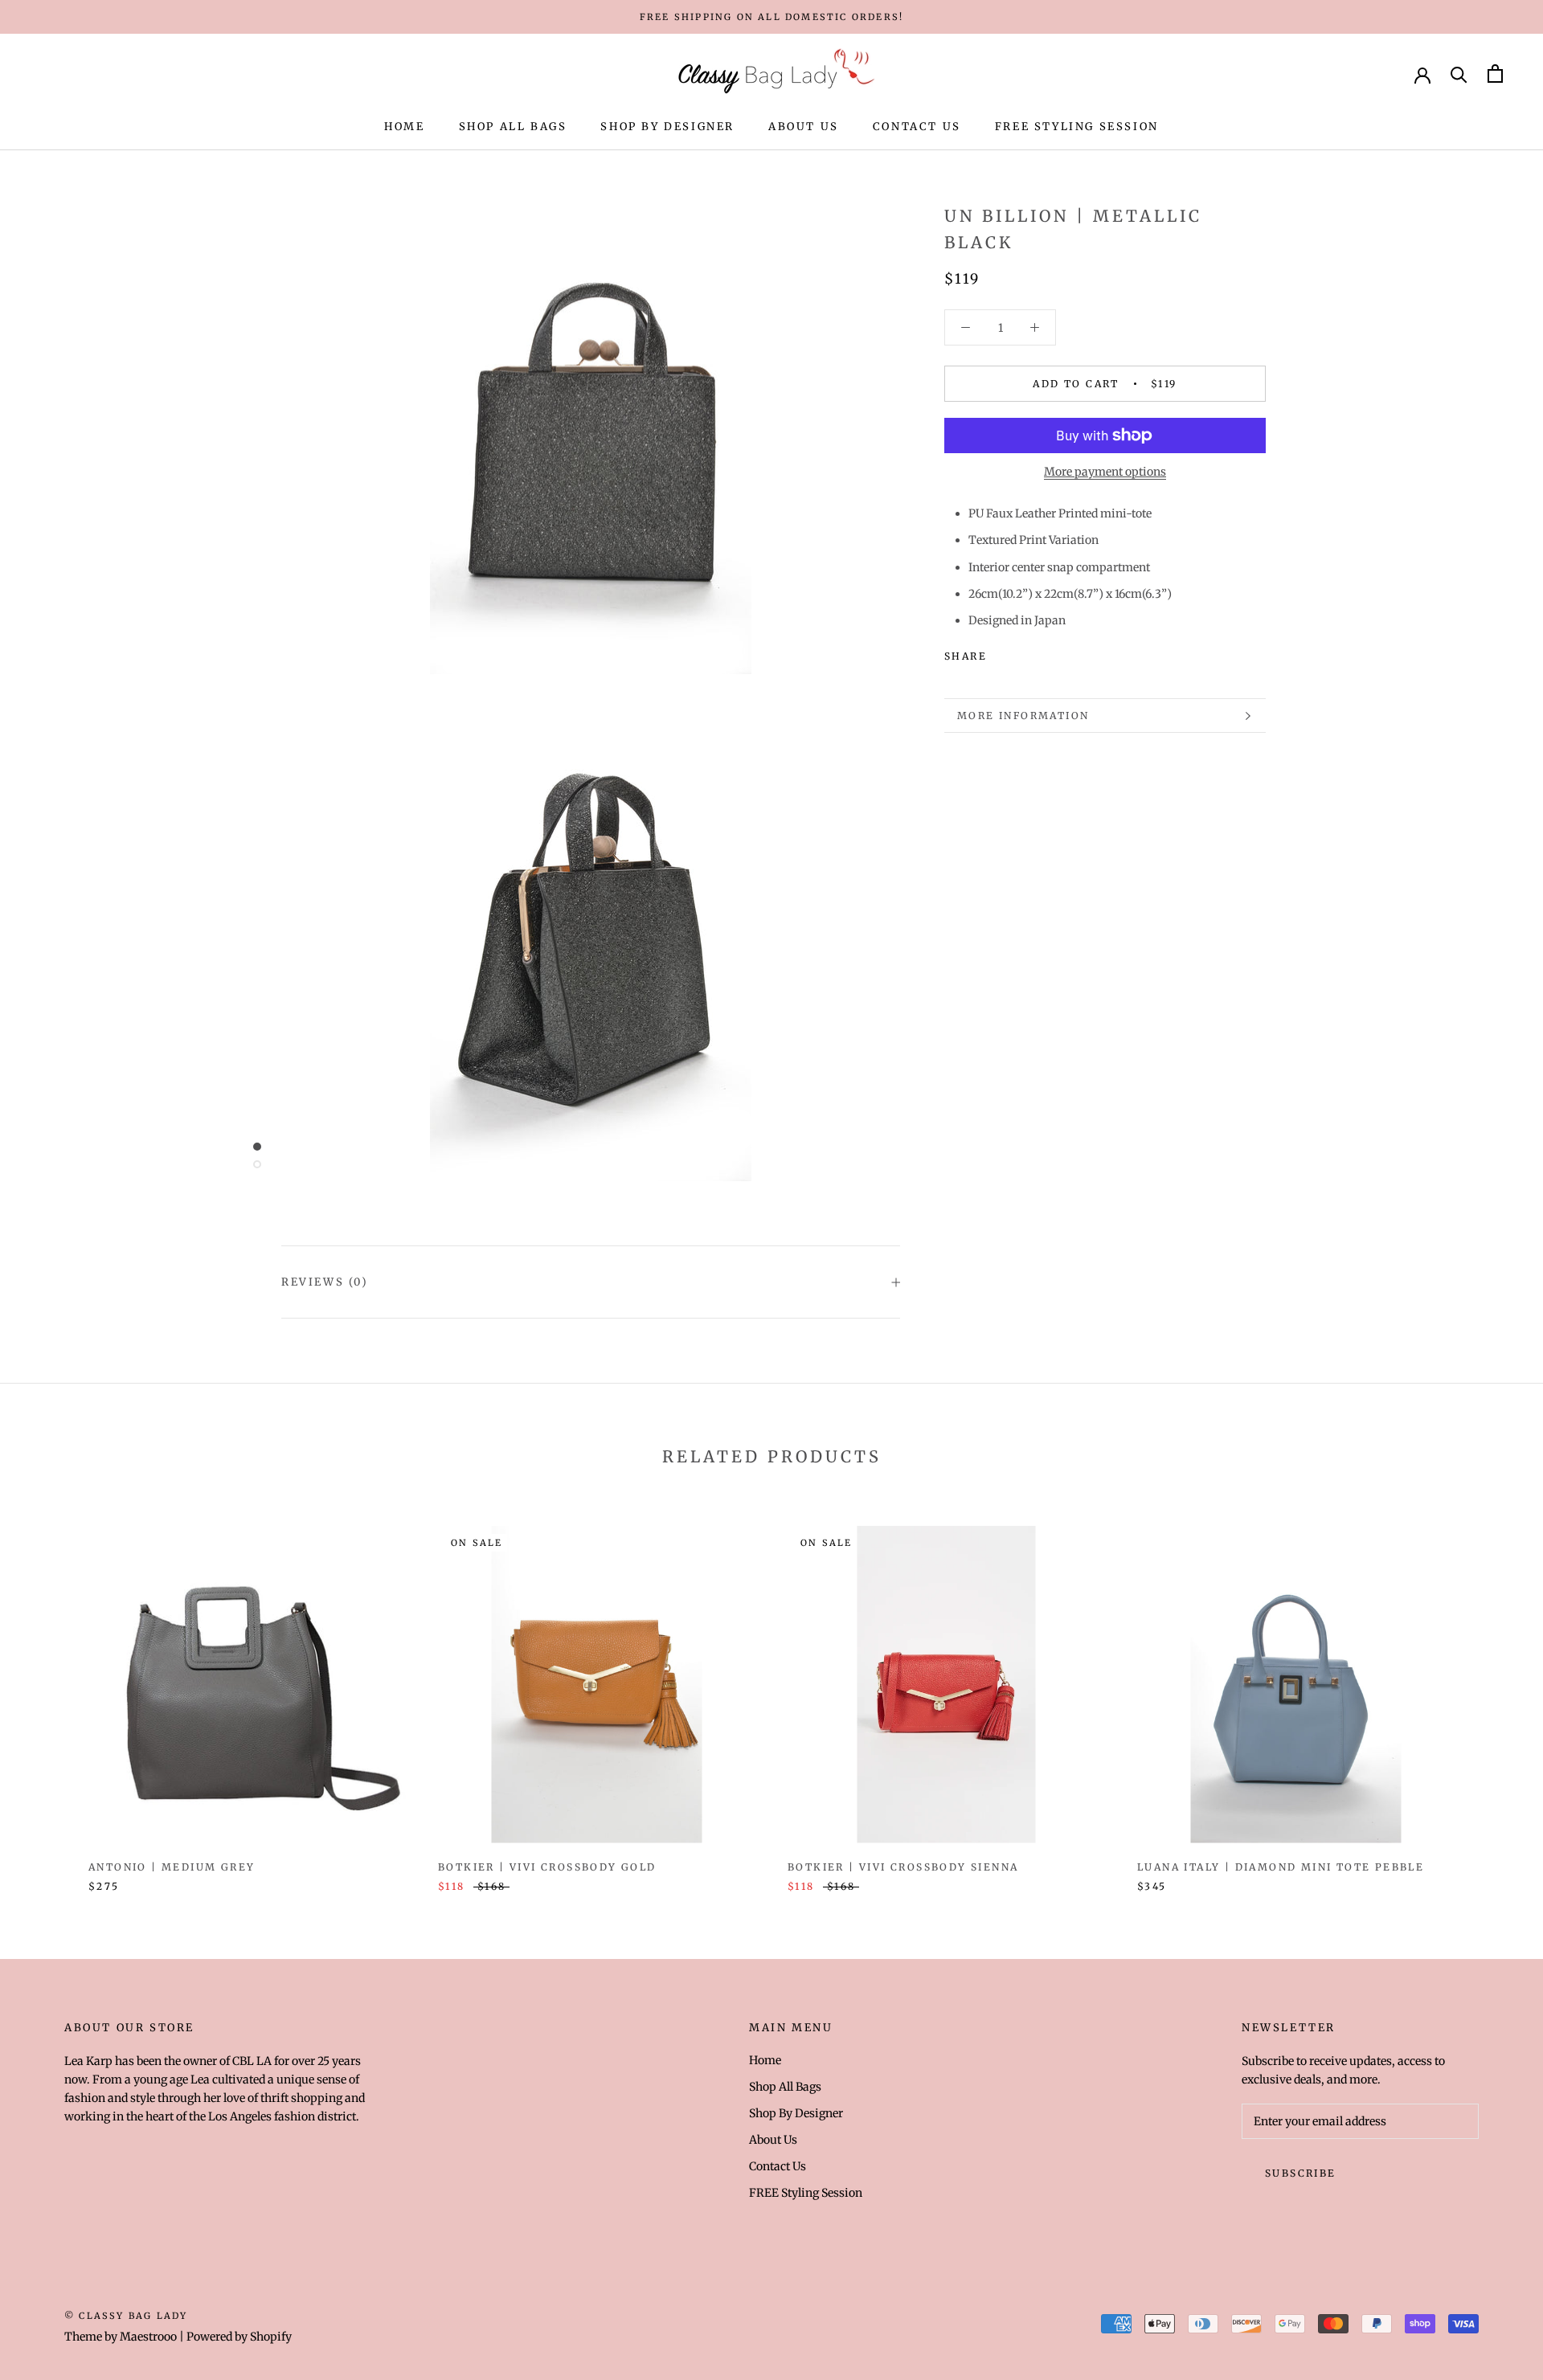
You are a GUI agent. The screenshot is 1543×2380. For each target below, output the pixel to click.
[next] (1493, 1692)
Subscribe (1301, 2173)
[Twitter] (1023, 652)
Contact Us (917, 127)
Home (404, 127)
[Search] (1459, 74)
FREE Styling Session (1077, 127)
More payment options (1105, 472)
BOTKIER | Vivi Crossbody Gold (547, 1867)
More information (1023, 716)
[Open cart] (1495, 74)
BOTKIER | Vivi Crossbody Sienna (903, 1867)
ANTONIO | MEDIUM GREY (172, 1867)
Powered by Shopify (239, 2337)
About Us (804, 127)
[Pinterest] (1044, 652)
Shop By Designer (667, 127)
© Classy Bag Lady (126, 2316)
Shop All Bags (513, 127)
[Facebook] (1002, 652)
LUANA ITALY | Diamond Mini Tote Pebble (1281, 1867)
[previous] (50, 1692)
